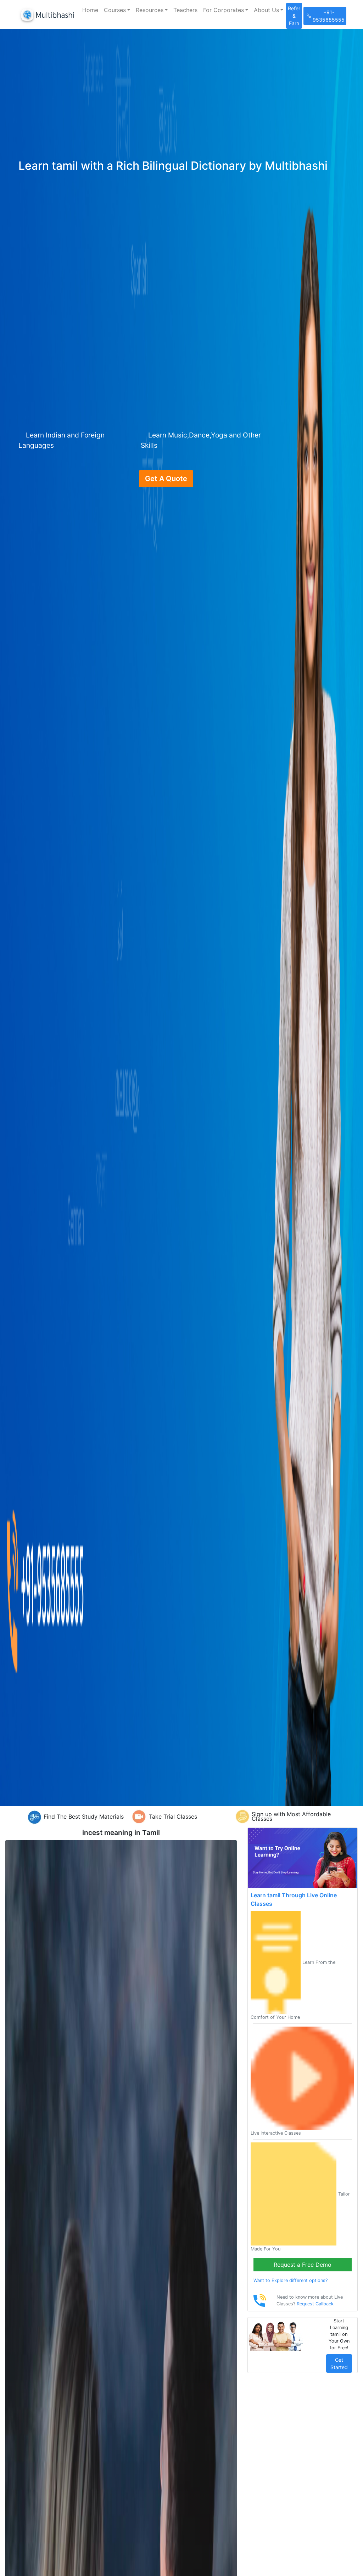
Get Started (339, 2363)
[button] (117, 10)
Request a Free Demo (303, 2265)
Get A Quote (166, 479)
